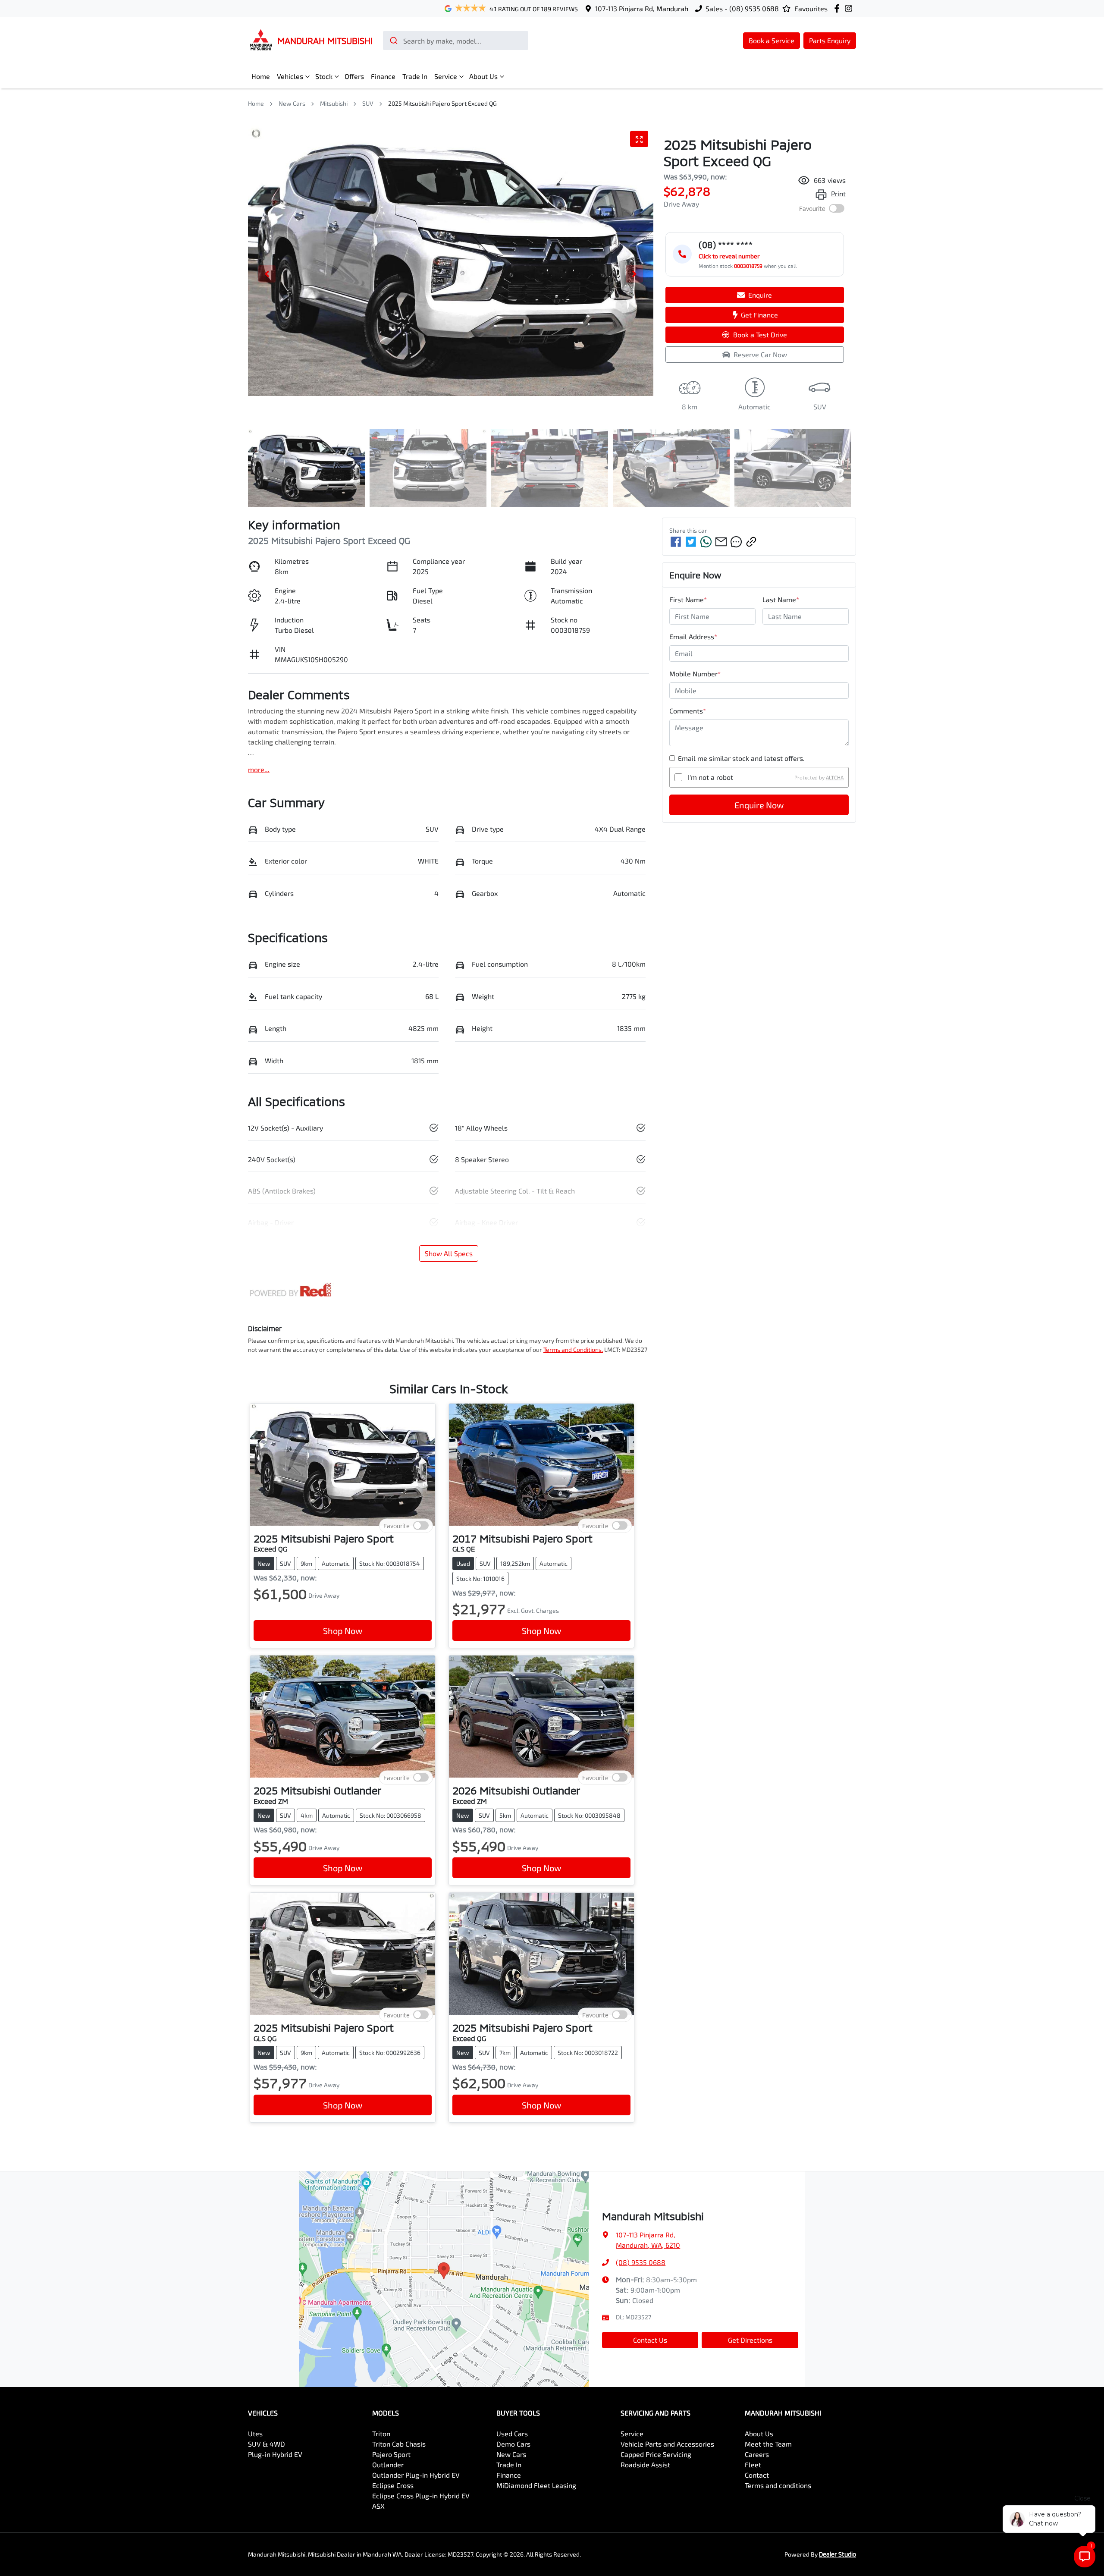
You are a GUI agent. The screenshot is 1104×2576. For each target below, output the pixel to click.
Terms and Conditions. (573, 1349)
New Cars (292, 103)
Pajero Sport (391, 2454)
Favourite (812, 209)
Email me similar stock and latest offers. (741, 758)
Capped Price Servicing (656, 2454)
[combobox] (456, 41)
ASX (378, 2506)
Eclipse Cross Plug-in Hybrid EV (421, 2496)
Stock (324, 76)
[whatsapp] (706, 542)
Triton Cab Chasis (399, 2444)
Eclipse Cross (393, 2485)
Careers (757, 2454)
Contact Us (650, 2340)
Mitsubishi (334, 103)
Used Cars (512, 2433)
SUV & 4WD (267, 2444)
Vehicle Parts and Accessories (667, 2444)
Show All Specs (449, 1253)
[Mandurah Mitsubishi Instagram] (850, 8)
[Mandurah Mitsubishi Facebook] (839, 8)
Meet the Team (768, 2444)
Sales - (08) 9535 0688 (742, 8)
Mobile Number (695, 674)
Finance (383, 76)
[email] (721, 542)
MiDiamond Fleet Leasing (536, 2485)
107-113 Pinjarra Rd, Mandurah (642, 8)
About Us (483, 76)
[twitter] (691, 542)
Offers (354, 76)
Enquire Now (759, 805)
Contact (757, 2475)
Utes (255, 2433)
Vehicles (290, 76)
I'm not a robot (710, 777)
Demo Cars (513, 2444)
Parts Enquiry (830, 40)
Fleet (753, 2464)
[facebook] (676, 542)
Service (446, 76)
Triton (381, 2433)
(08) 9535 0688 (641, 2262)
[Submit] (393, 41)
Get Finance (759, 315)
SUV (368, 103)
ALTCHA (835, 777)
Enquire (760, 295)
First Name (688, 599)
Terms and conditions (778, 2485)
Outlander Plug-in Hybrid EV (416, 2475)
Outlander (388, 2464)
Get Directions (750, 2340)
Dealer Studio (837, 2554)
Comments (688, 711)
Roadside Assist (645, 2464)
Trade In (415, 76)
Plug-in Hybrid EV (275, 2454)
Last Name (781, 599)
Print (838, 193)
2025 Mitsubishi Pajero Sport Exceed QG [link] (442, 103)
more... (259, 769)
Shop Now (343, 1630)
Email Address (693, 636)
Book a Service (772, 40)
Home (261, 76)
